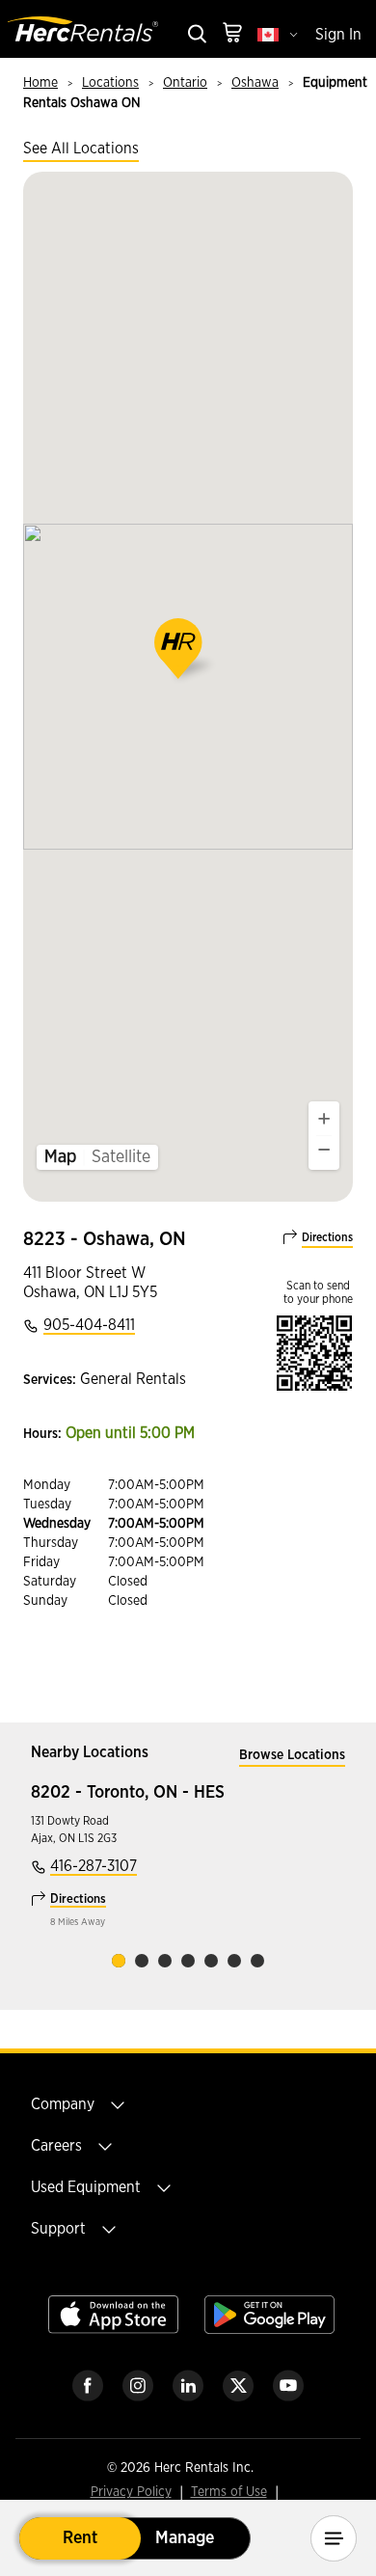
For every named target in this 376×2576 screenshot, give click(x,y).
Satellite (121, 1157)
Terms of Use (229, 2493)
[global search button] (196, 35)
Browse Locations (292, 1755)
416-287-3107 (94, 1866)
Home (40, 83)
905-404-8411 (89, 1325)
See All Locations (81, 149)
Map (60, 1157)
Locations (110, 83)
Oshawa (255, 83)
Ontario (185, 83)
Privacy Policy (131, 2493)
